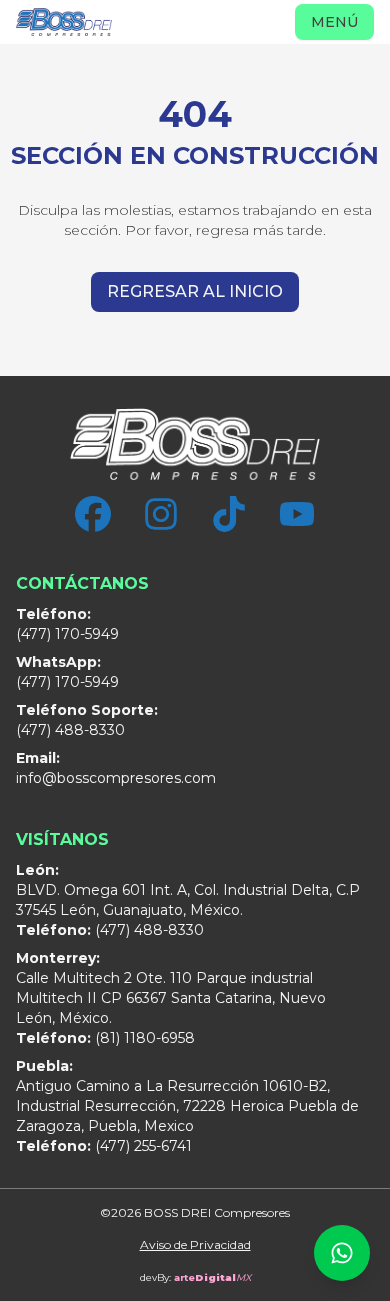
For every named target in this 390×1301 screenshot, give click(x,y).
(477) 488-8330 (87, 720)
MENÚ (334, 22)
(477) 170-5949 (67, 624)
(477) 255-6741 (104, 1146)
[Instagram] (161, 514)
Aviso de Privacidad (195, 1244)
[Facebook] (93, 514)
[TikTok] (229, 514)
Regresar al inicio (195, 291)
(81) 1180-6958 (105, 1038)
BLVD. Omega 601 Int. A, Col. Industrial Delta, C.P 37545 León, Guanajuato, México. (188, 890)
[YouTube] (297, 514)
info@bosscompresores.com (116, 768)
